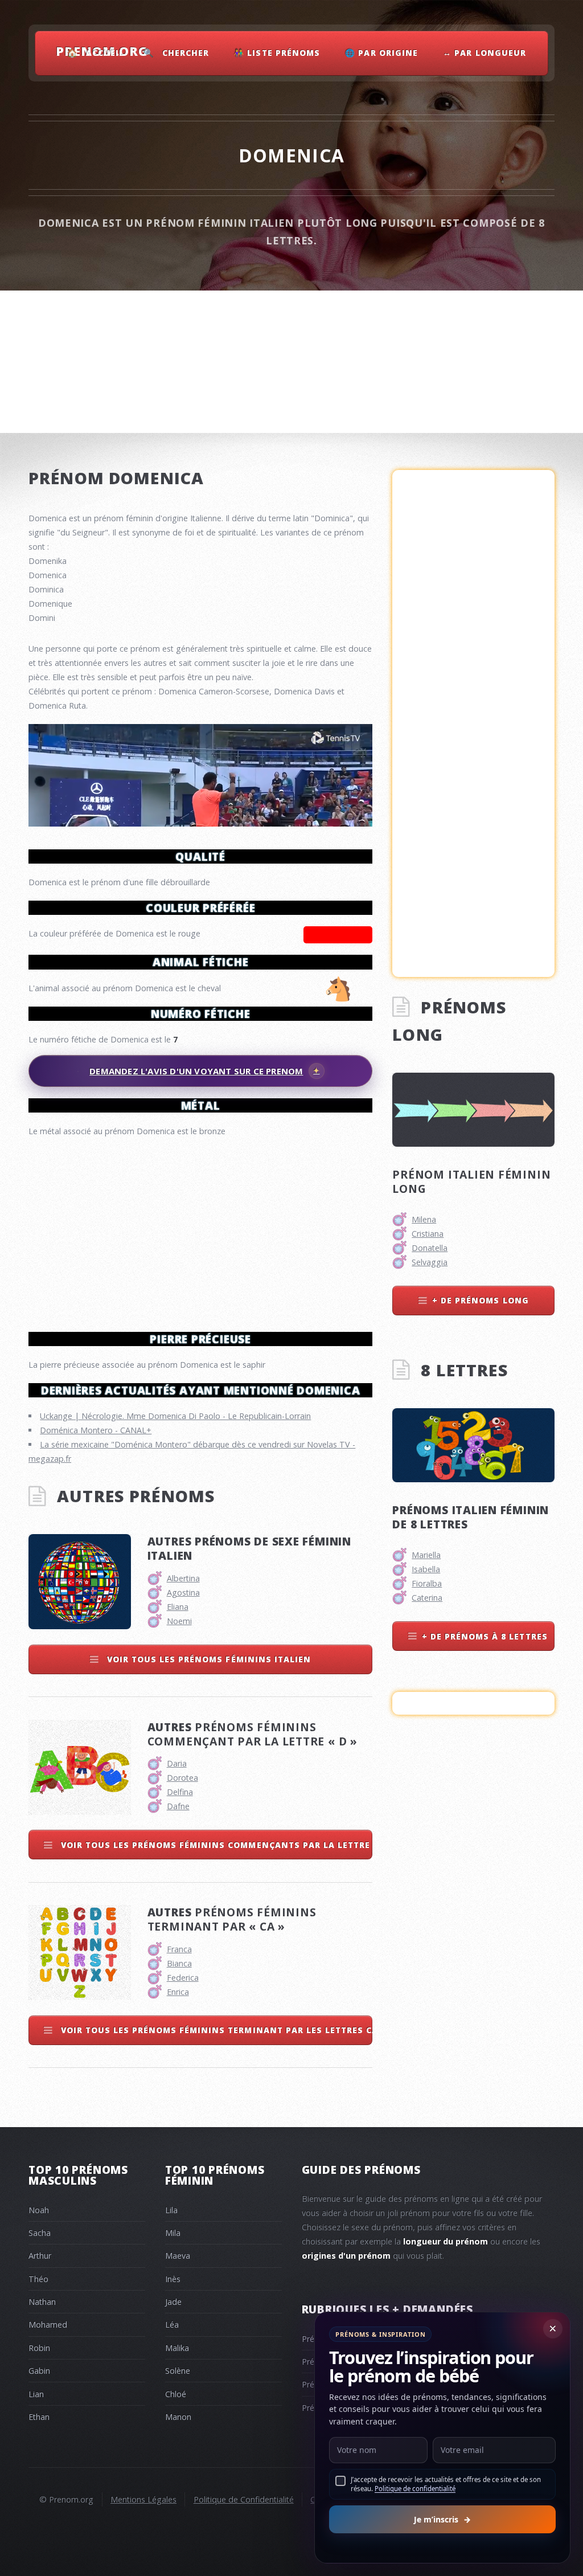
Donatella (430, 1248)
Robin (39, 2348)
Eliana (178, 1607)
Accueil (105, 53)
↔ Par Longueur (484, 53)
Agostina (183, 1592)
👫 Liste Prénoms (277, 53)
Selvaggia (430, 1262)
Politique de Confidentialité (244, 2499)
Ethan (39, 2417)
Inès (173, 2279)
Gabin (39, 2371)
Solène (178, 2371)
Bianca (179, 1963)
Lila (171, 2210)
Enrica (178, 1992)
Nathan (42, 2302)
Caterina (427, 1598)
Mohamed (48, 2324)
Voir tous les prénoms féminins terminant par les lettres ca (215, 2030)
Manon (178, 2417)
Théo (38, 2279)
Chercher (186, 53)
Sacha (40, 2233)
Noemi (179, 1621)
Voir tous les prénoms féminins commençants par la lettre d (215, 1845)
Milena (424, 1219)
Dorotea (182, 1778)
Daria (177, 1763)
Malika (177, 2348)
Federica (183, 1978)
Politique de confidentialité (415, 2489)
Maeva (178, 2256)
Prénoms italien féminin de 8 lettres (471, 1517)
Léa (172, 2324)
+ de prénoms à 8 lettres (485, 1636)
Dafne (178, 1806)
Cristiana (428, 1234)
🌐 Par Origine (381, 53)
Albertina (183, 1578)
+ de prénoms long (480, 1300)
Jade (173, 2302)
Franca (179, 1949)
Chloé (176, 2394)
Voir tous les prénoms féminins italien (208, 1659)
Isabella (426, 1569)
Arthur (40, 2256)
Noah (39, 2210)
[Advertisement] (200, 1229)
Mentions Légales (143, 2499)
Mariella (426, 1555)
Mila (173, 2233)
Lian (36, 2394)
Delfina (180, 1792)
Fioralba (427, 1583)
